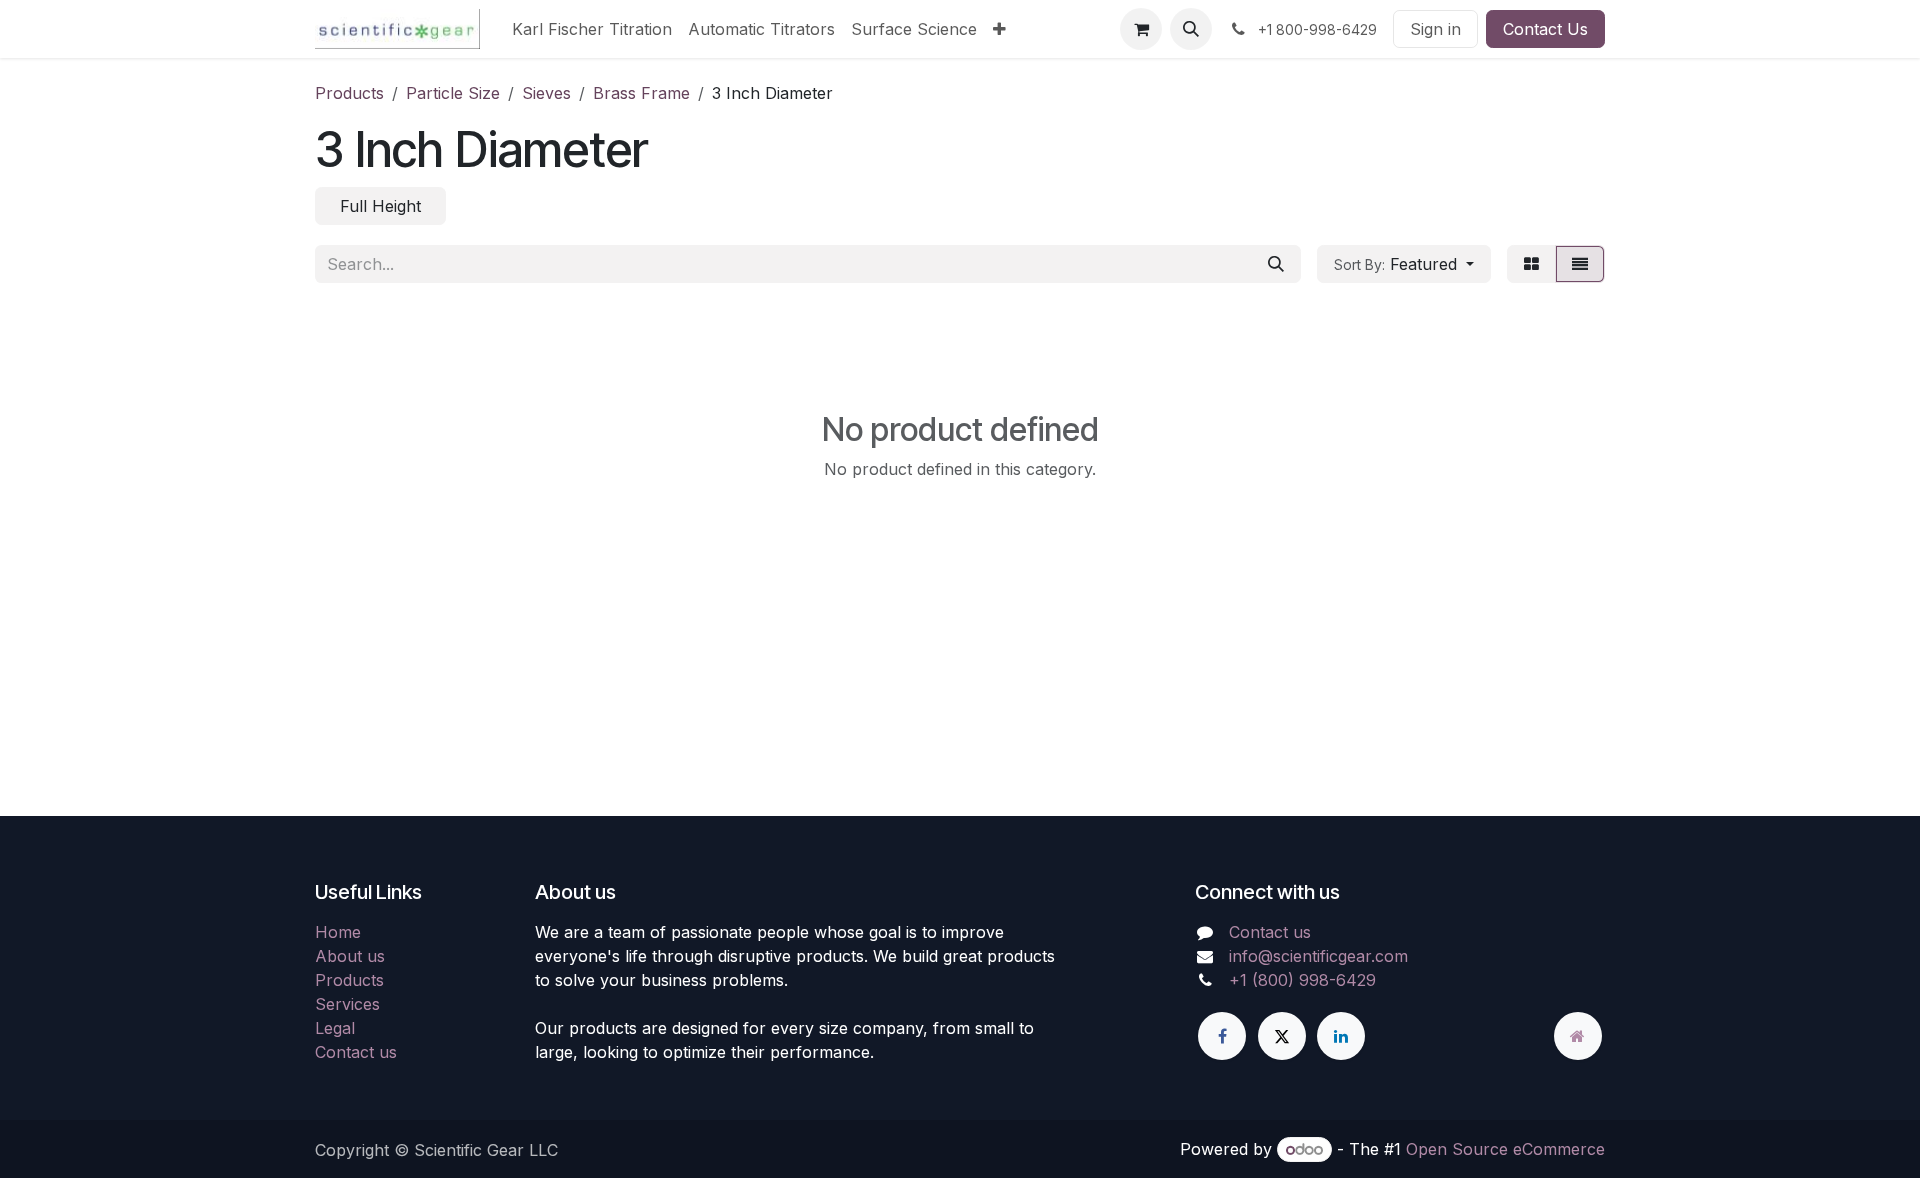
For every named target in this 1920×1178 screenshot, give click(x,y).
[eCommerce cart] (1141, 29)
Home (338, 932)
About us (350, 956)
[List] (1580, 264)
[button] (1191, 29)
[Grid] (1531, 264)
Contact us (356, 1052)
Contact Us (1545, 29)
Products (349, 93)
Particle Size (453, 93)
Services (347, 1004)
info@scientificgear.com (1318, 956)
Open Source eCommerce (1505, 1149)
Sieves (546, 93)
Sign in (1435, 29)
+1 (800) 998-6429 (1302, 980)
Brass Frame (641, 93)
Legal (335, 1028)
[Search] (1276, 264)
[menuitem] (592, 29)
